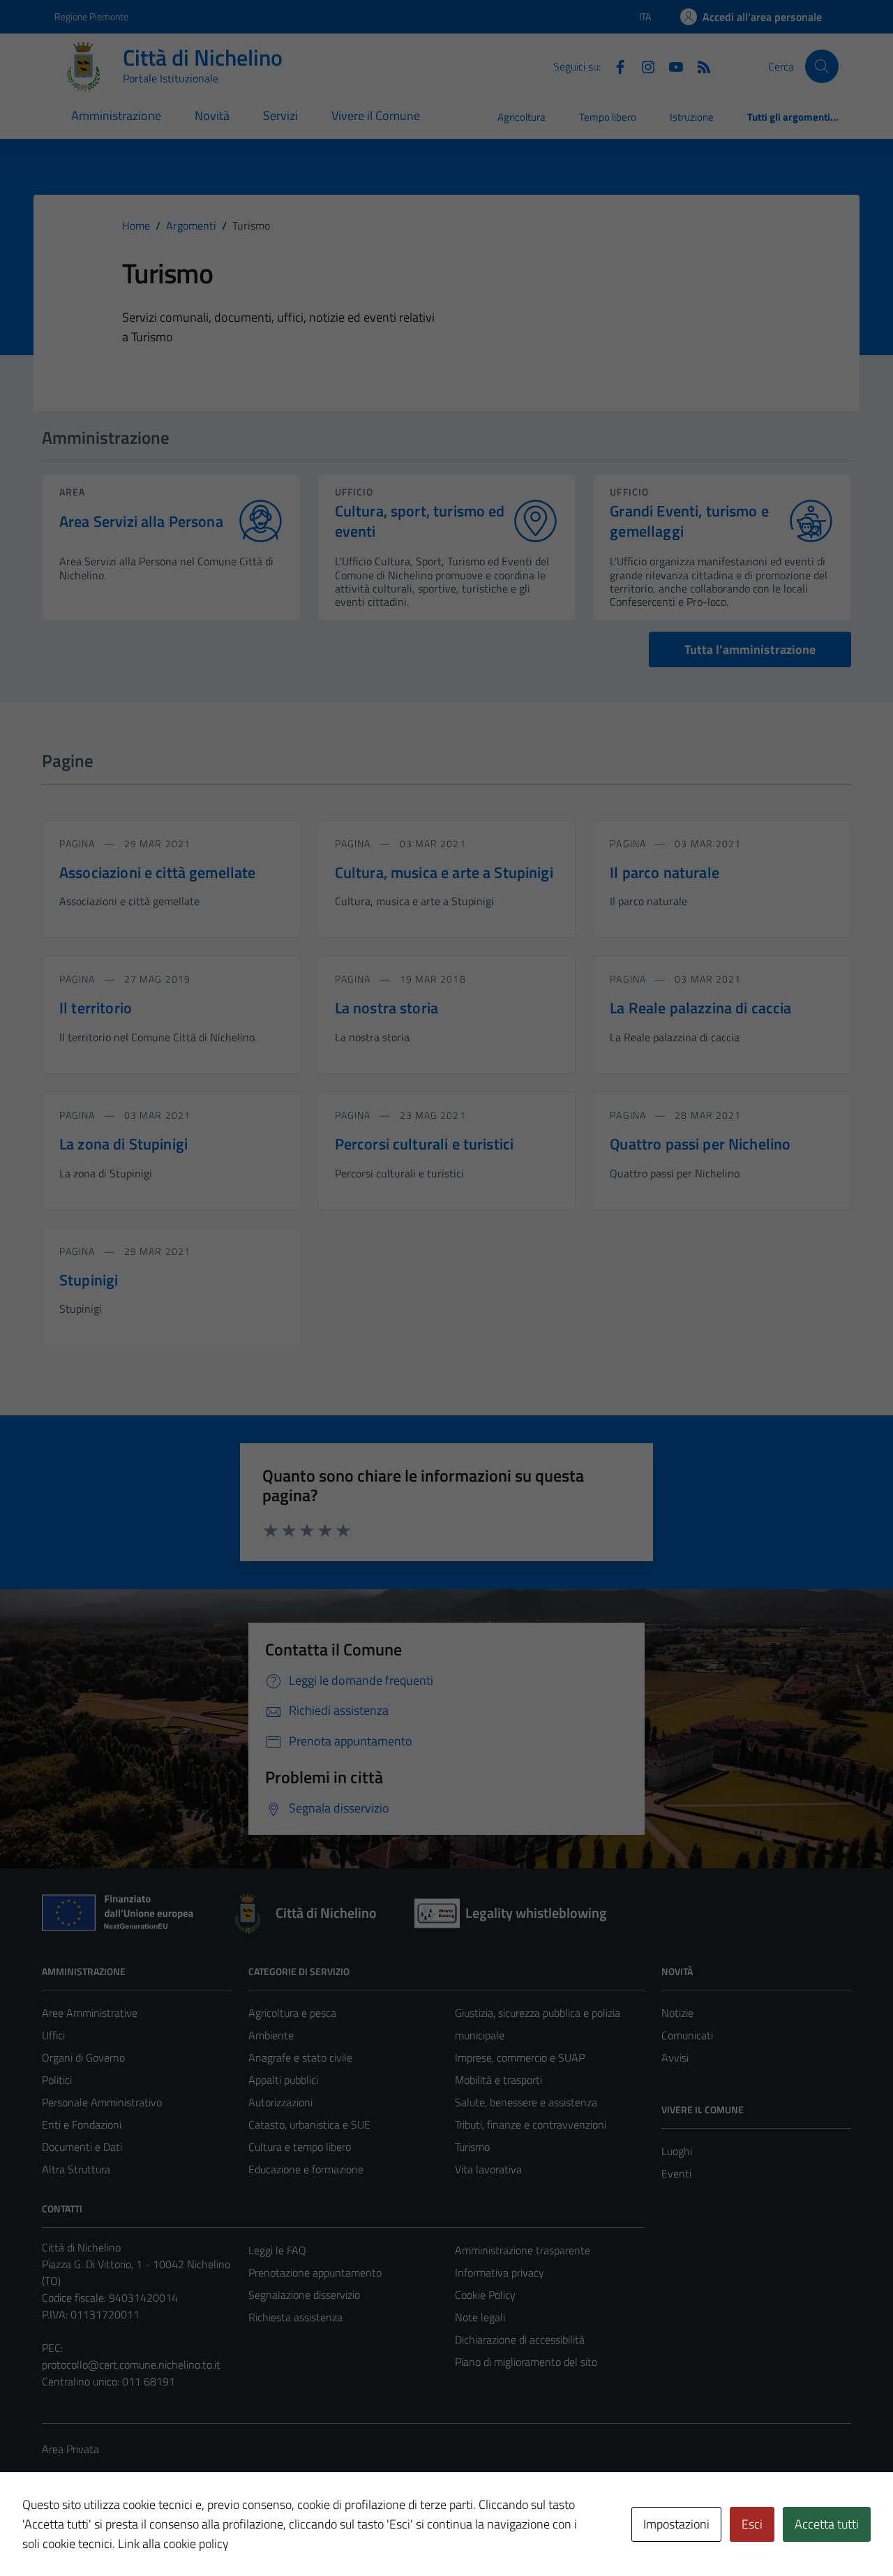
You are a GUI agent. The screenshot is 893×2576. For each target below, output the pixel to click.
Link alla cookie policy (173, 2544)
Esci (752, 2524)
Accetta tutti (827, 2524)
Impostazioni (676, 2524)
